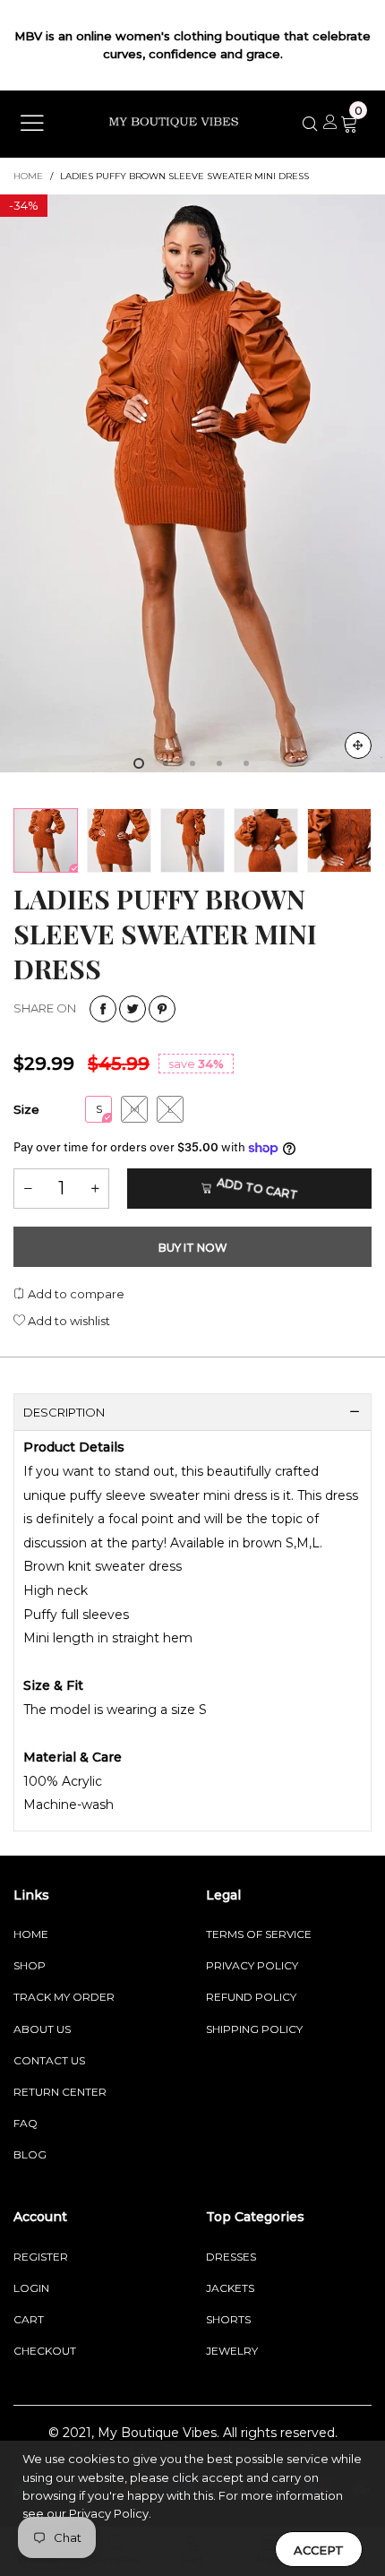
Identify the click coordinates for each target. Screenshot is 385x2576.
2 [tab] (166, 763)
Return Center (60, 2092)
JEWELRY (232, 2351)
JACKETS (230, 2288)
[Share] (103, 1009)
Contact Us (49, 2060)
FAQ (26, 2123)
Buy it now (193, 1248)
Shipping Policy (254, 2029)
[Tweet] (133, 1009)
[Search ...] (312, 124)
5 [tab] (246, 763)
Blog (30, 2154)
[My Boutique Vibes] (174, 122)
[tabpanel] (192, 483)
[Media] (358, 745)
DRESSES (231, 2257)
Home (31, 1934)
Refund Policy (251, 1997)
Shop (30, 1965)
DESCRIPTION (64, 1412)
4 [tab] (219, 763)
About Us (42, 2029)
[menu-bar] (32, 125)
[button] (28, 1189)
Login (31, 2288)
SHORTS (228, 2319)
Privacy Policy (252, 1965)
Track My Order (64, 1997)
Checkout (45, 2351)
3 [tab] (192, 763)
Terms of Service (259, 1934)
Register (41, 2257)
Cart (29, 2319)
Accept (319, 2550)
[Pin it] (162, 1009)
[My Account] (330, 124)
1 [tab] (139, 763)
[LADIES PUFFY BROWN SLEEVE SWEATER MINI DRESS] (192, 483)
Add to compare (75, 1294)
